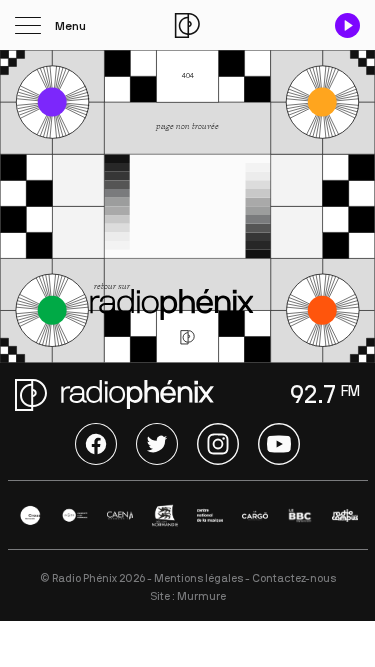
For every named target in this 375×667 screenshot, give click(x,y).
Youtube (279, 444)
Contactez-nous (294, 578)
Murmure (201, 596)
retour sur (113, 286)
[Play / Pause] (347, 25)
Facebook (96, 444)
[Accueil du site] (187, 25)
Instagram (218, 444)
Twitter (157, 444)
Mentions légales (198, 578)
